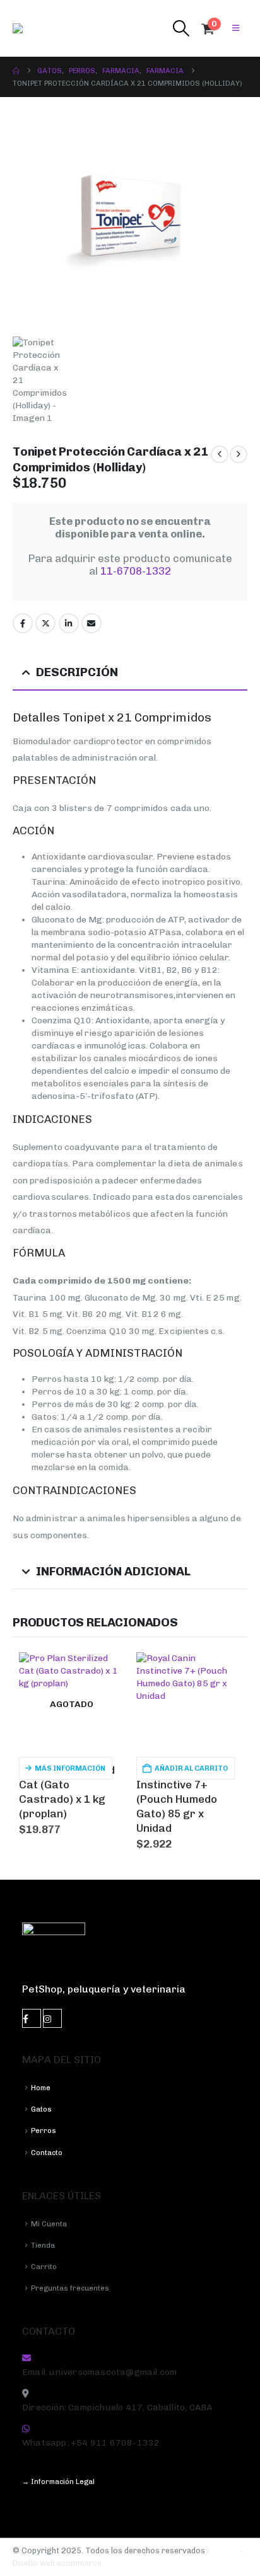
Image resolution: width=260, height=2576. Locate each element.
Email (92, 623)
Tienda (43, 2245)
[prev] (220, 454)
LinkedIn (69, 623)
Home (41, 2088)
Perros (44, 2130)
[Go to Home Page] (16, 71)
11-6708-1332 (136, 571)
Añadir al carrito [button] (191, 1768)
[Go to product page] (189, 1705)
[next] (239, 454)
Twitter (45, 623)
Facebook (23, 623)
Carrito (44, 2267)
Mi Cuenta (49, 2224)
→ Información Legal (58, 2481)
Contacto (47, 2153)
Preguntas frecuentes (70, 2288)
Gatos (41, 2109)
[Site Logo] (38, 28)
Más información (70, 1768)
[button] (181, 28)
